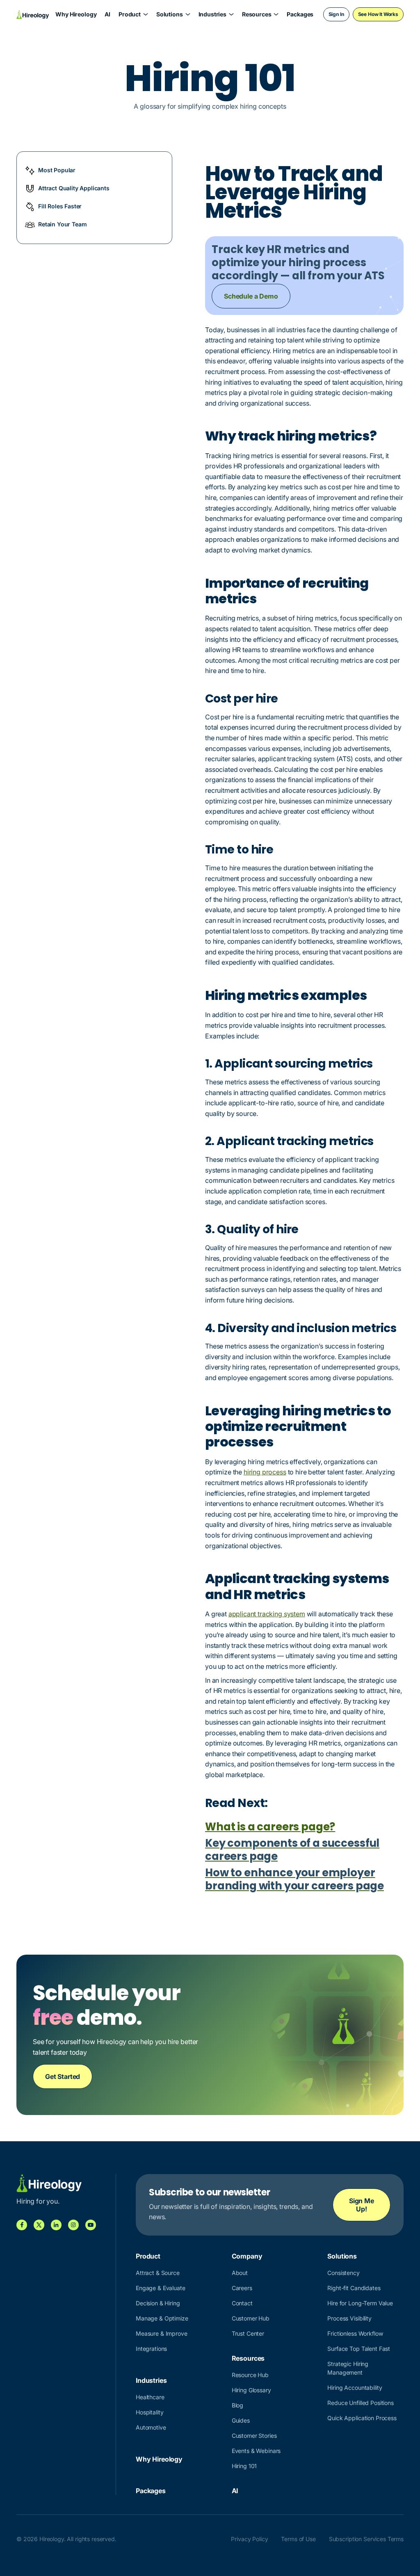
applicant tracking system (267, 1614)
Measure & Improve (162, 2333)
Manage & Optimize (162, 2318)
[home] (33, 14)
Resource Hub (250, 2375)
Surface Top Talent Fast (359, 2349)
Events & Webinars (256, 2451)
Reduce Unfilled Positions (361, 2403)
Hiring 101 (244, 2466)
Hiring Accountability (355, 2388)
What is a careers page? (270, 1827)
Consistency (343, 2273)
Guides (241, 2420)
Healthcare (150, 2397)
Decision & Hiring (158, 2303)
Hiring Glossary (251, 2390)
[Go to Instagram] (73, 2225)
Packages (300, 14)
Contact (242, 2303)
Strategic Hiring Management (348, 2368)
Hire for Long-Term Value (360, 2303)
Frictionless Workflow (355, 2333)
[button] (133, 14)
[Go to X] (39, 2225)
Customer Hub (251, 2318)
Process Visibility (349, 2318)
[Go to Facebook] (22, 2225)
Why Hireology (76, 14)
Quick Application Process (362, 2418)
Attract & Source (158, 2273)
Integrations (151, 2349)
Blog (237, 2405)
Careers (242, 2288)
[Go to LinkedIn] (56, 2225)
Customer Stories (254, 2436)
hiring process (265, 1472)
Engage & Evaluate (161, 2288)
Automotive (151, 2427)
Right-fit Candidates (354, 2288)
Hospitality (150, 2412)
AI (107, 14)
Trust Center (248, 2333)
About (240, 2273)
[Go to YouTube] (91, 2225)
